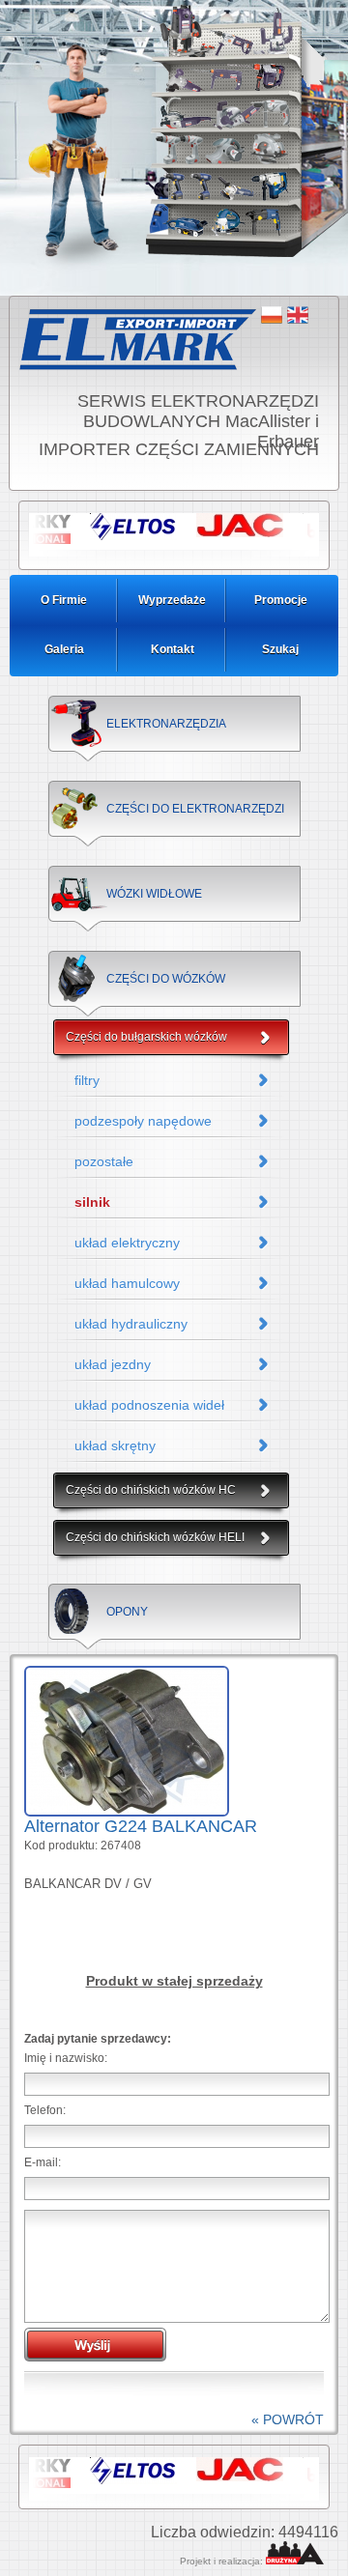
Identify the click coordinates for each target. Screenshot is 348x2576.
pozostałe (104, 1161)
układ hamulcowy (127, 1283)
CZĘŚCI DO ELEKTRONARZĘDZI (195, 809)
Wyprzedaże (172, 600)
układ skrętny (115, 1445)
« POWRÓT (288, 2419)
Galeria (64, 649)
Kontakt (173, 649)
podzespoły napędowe (143, 1121)
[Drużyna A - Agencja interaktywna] (295, 2561)
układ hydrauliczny (131, 1324)
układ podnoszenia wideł (149, 1405)
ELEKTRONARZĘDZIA (166, 724)
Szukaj (280, 649)
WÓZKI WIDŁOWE (154, 894)
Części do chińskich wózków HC (151, 1490)
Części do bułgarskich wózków (146, 1037)
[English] (298, 315)
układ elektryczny (127, 1243)
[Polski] (272, 315)
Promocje (281, 600)
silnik (92, 1202)
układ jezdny (113, 1364)
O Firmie (64, 600)
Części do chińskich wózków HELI (155, 1537)
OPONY (127, 1612)
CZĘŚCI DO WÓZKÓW (166, 979)
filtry (87, 1080)
